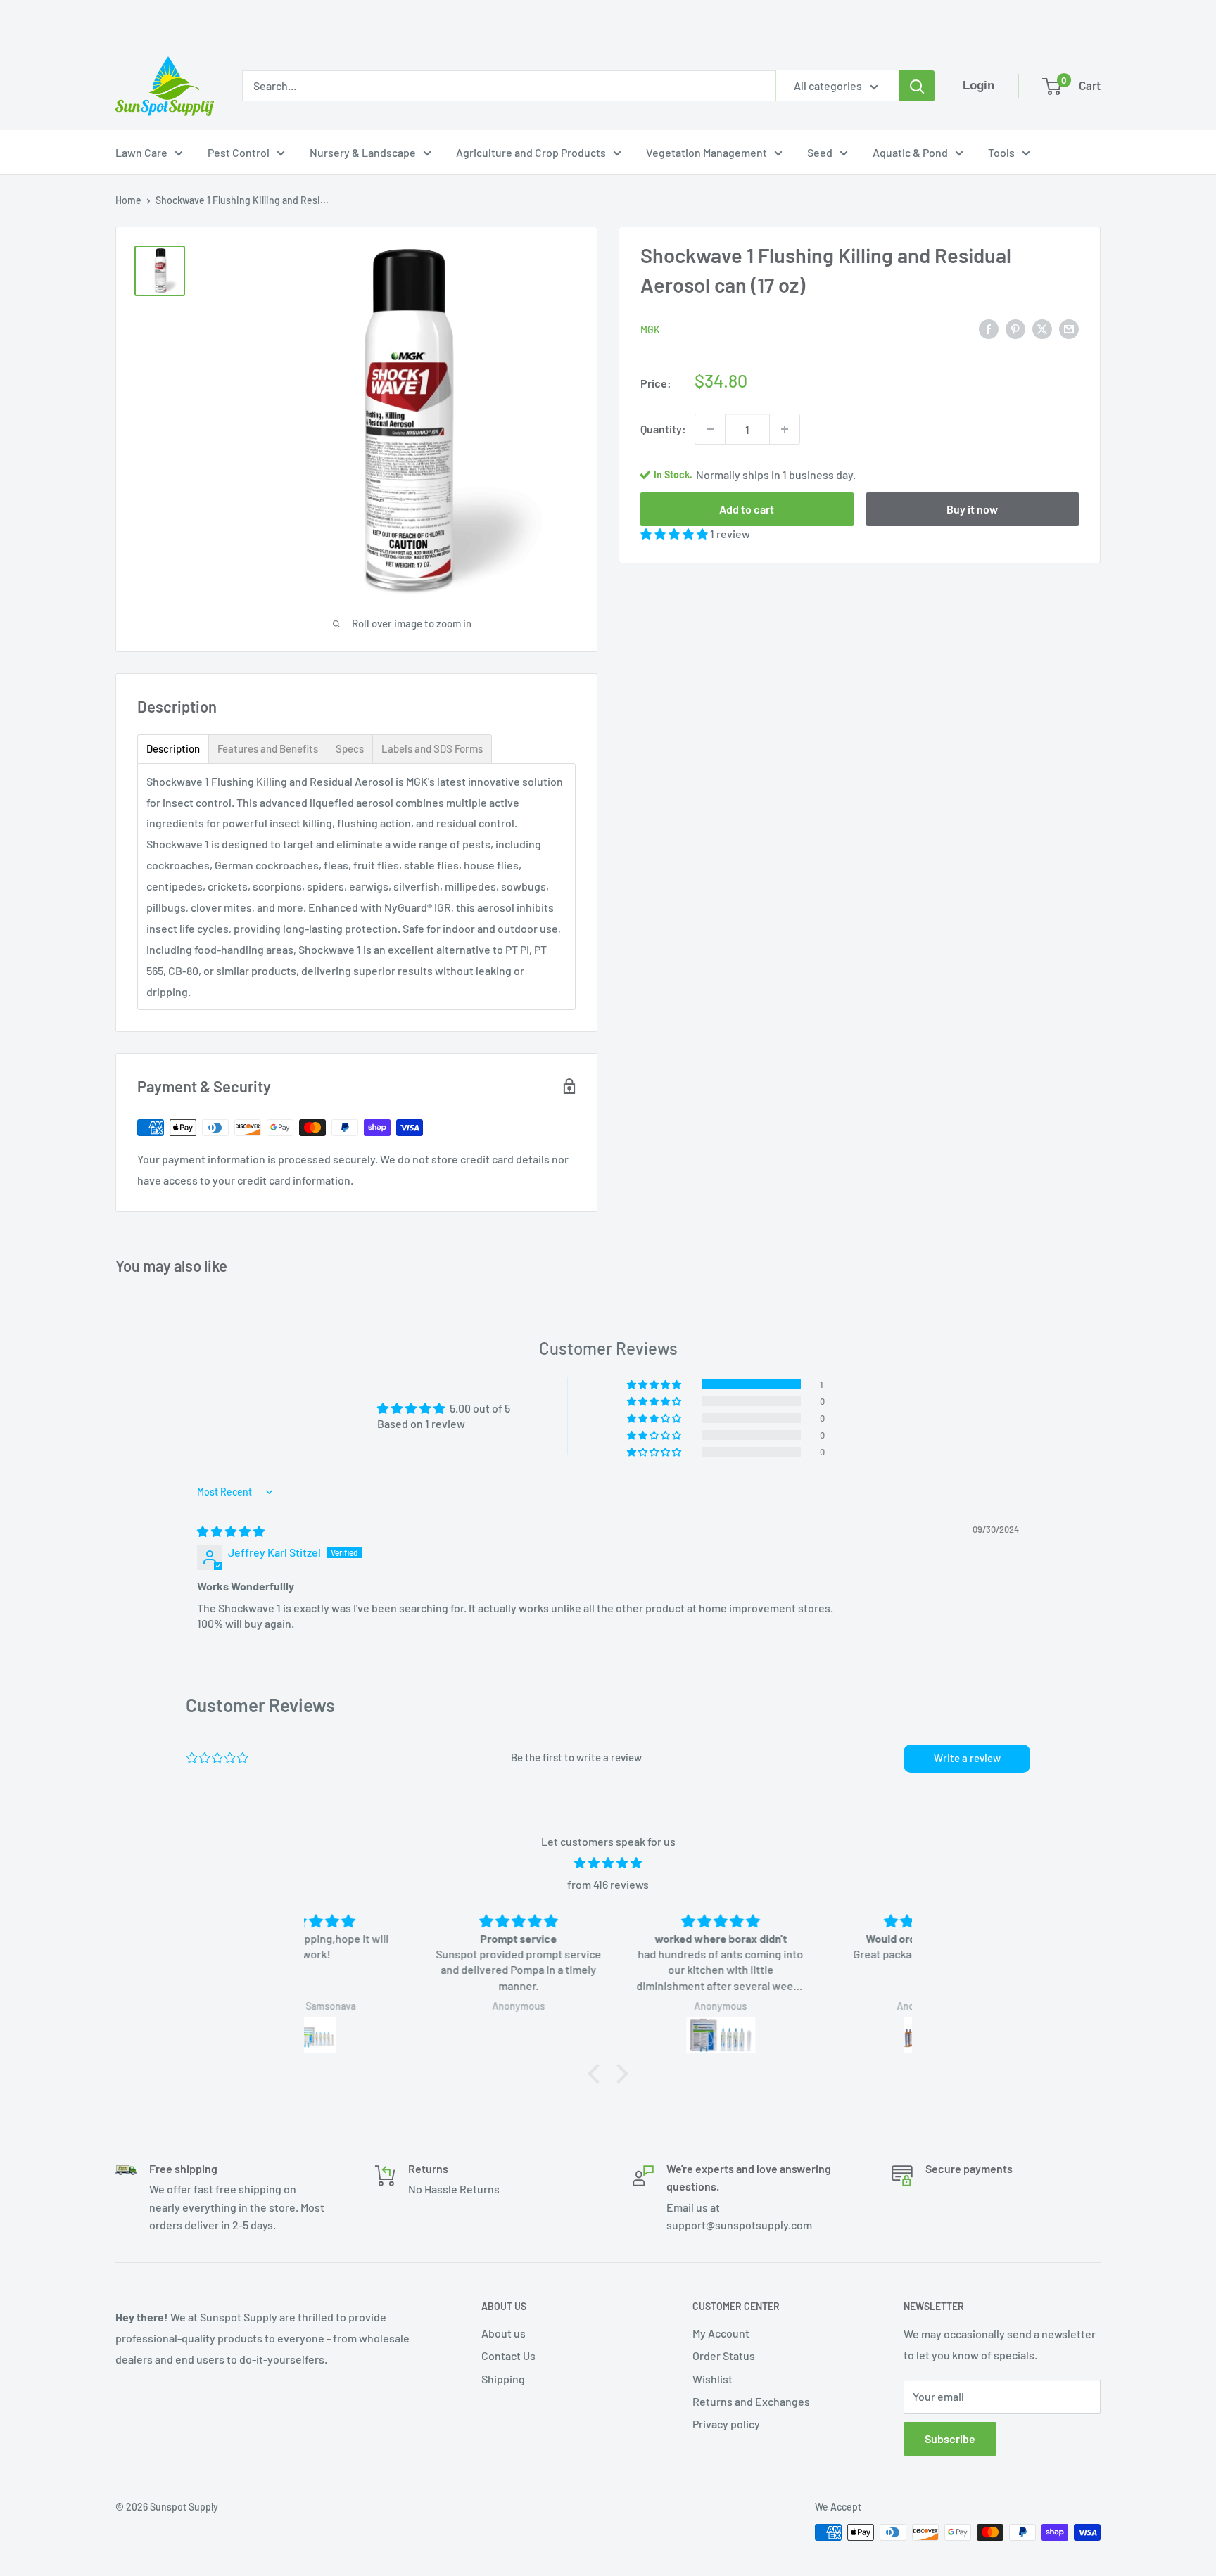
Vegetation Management (707, 152)
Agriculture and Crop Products (531, 152)
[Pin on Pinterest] (1015, 328)
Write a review (967, 1758)
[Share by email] (1069, 328)
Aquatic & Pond (910, 152)
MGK (650, 330)
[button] (675, 534)
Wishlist (712, 2379)
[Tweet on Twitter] (1042, 328)
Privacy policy (726, 2424)
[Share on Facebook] (989, 328)
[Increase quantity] (785, 429)
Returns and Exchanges (751, 2401)
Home (128, 200)
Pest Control (239, 152)
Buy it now (972, 509)
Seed (820, 152)
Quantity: (663, 429)
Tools (1001, 152)
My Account (721, 2333)
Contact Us (508, 2355)
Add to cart (747, 509)
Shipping (503, 2379)
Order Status (724, 2355)
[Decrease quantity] (710, 429)
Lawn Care (141, 152)
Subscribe (950, 2438)
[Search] (917, 86)
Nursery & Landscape (363, 152)
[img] (231, 1531)
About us (503, 2333)
